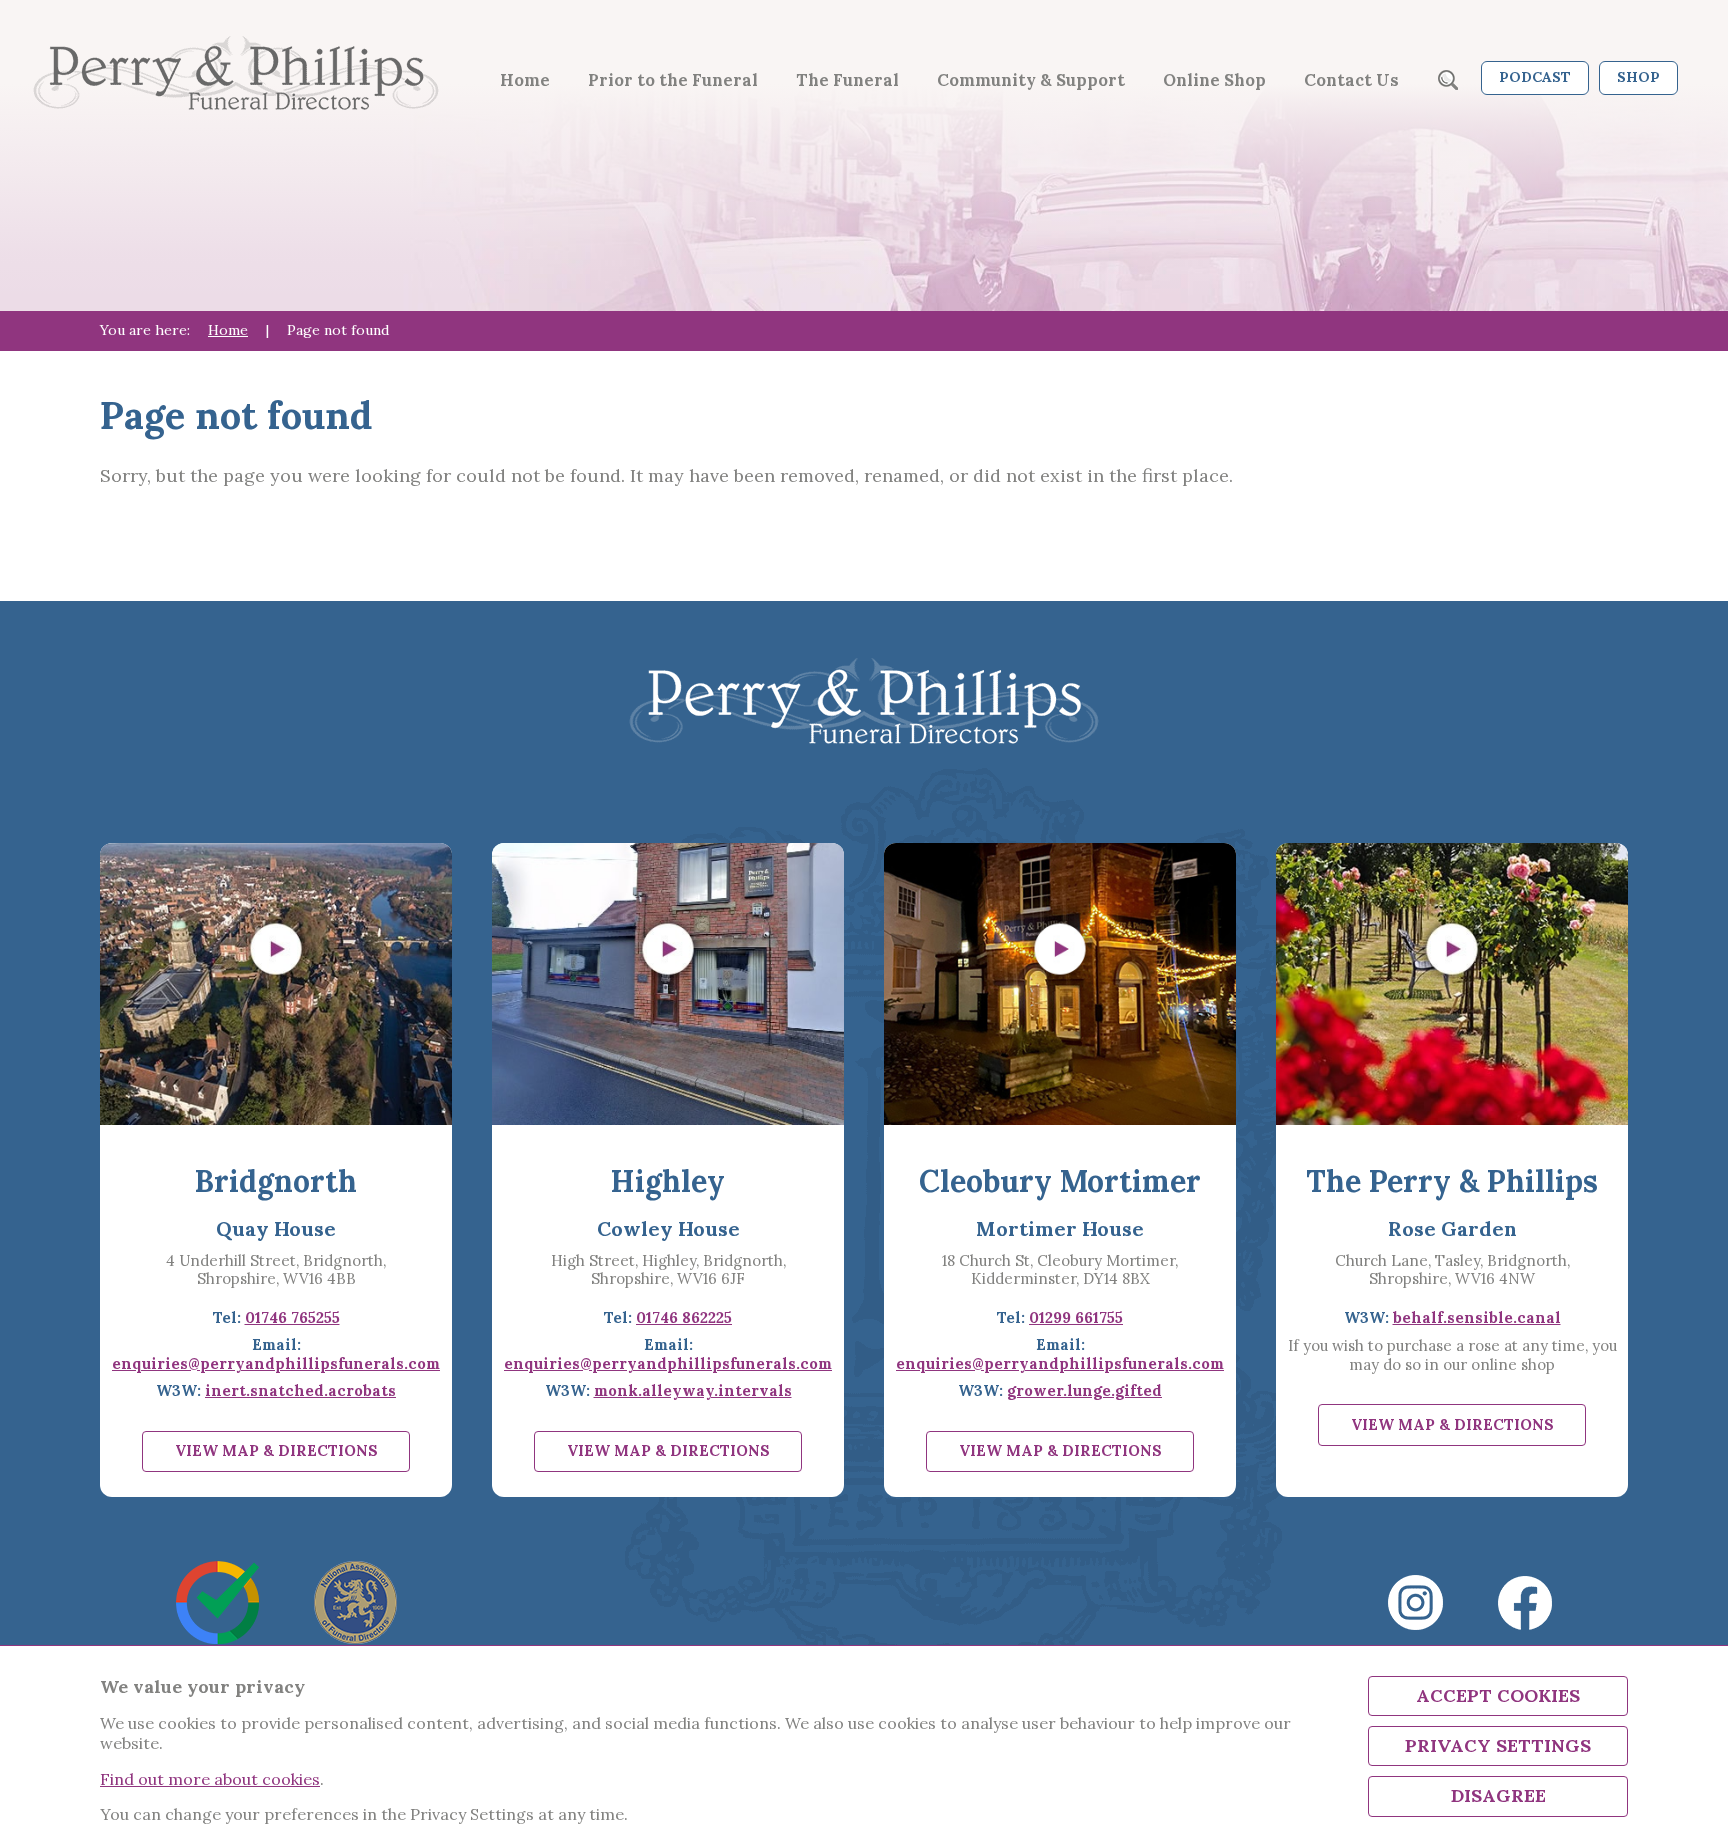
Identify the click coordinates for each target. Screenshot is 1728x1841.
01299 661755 (1076, 1317)
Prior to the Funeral (673, 80)
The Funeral (847, 80)
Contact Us (1351, 80)
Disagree (1498, 1795)
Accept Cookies (1498, 1695)
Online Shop (1214, 80)
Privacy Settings (1498, 1745)
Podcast (1535, 77)
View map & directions (276, 1450)
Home (525, 80)
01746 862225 (684, 1317)
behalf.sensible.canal (1477, 1317)
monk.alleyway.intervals (693, 1390)
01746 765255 (292, 1317)
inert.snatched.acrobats (300, 1390)
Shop (1638, 77)
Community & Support (1031, 80)
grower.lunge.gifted (1084, 1390)
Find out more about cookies (210, 1779)
